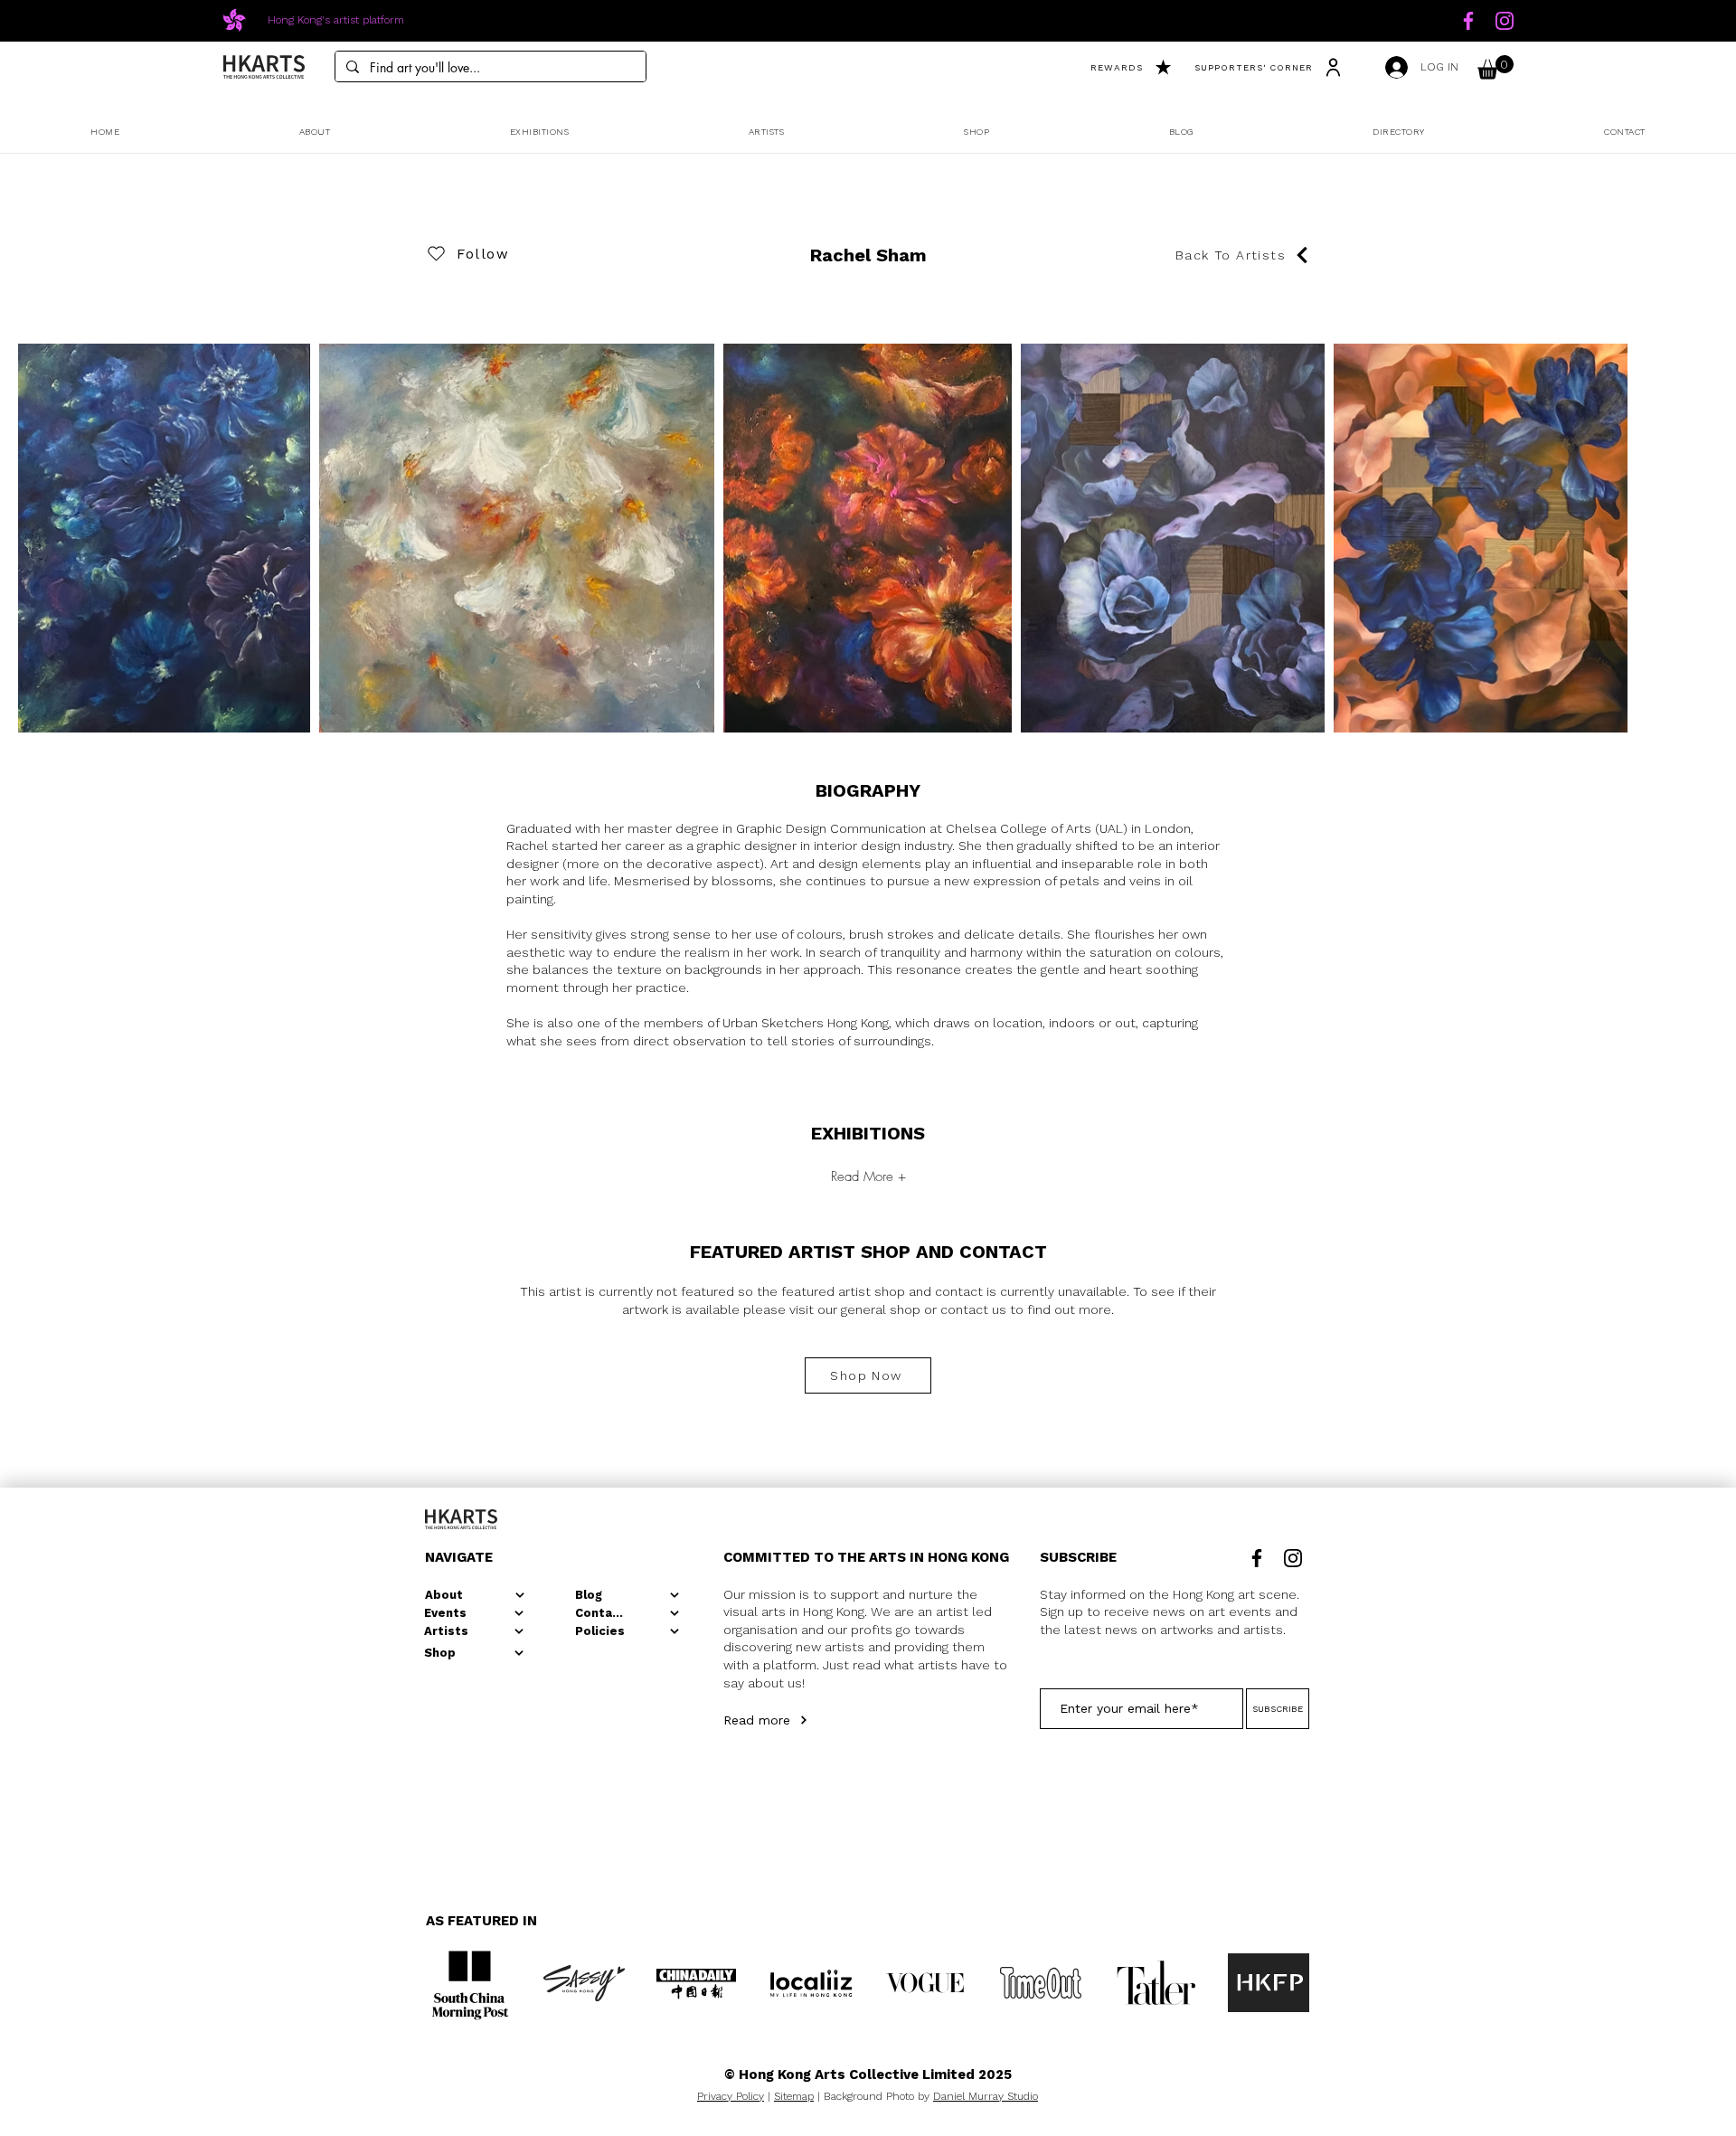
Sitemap (794, 2096)
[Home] (1468, 21)
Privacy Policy (731, 2096)
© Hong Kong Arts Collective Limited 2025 (868, 2075)
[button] (1495, 67)
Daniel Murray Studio (986, 2096)
